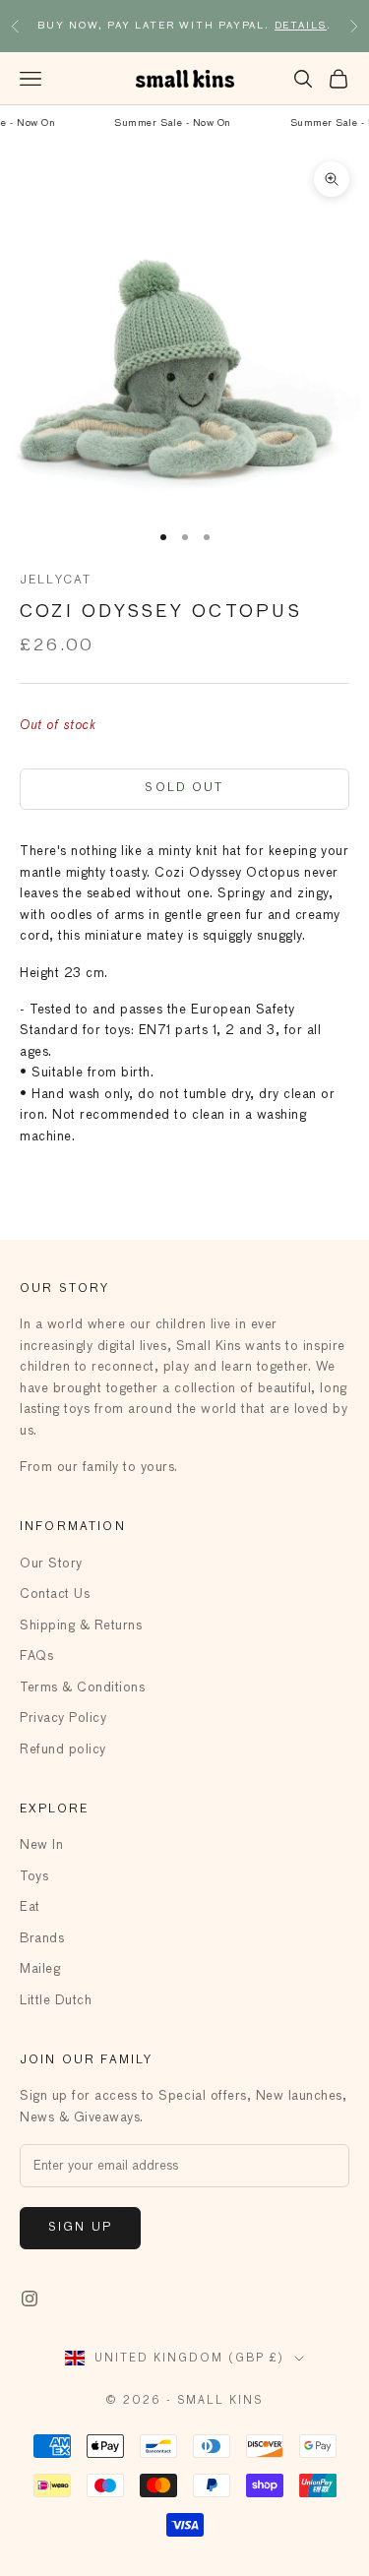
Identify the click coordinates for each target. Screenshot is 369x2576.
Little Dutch (56, 2001)
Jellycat (56, 581)
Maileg (40, 1969)
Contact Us (55, 1595)
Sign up (80, 2228)
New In (41, 1845)
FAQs (36, 1656)
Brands (42, 1939)
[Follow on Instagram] (30, 2299)
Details (301, 26)
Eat (30, 1907)
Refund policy (63, 1750)
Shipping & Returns (81, 1626)
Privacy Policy (63, 1718)
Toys (34, 1877)
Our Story (51, 1564)
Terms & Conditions (82, 1688)
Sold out (184, 788)
